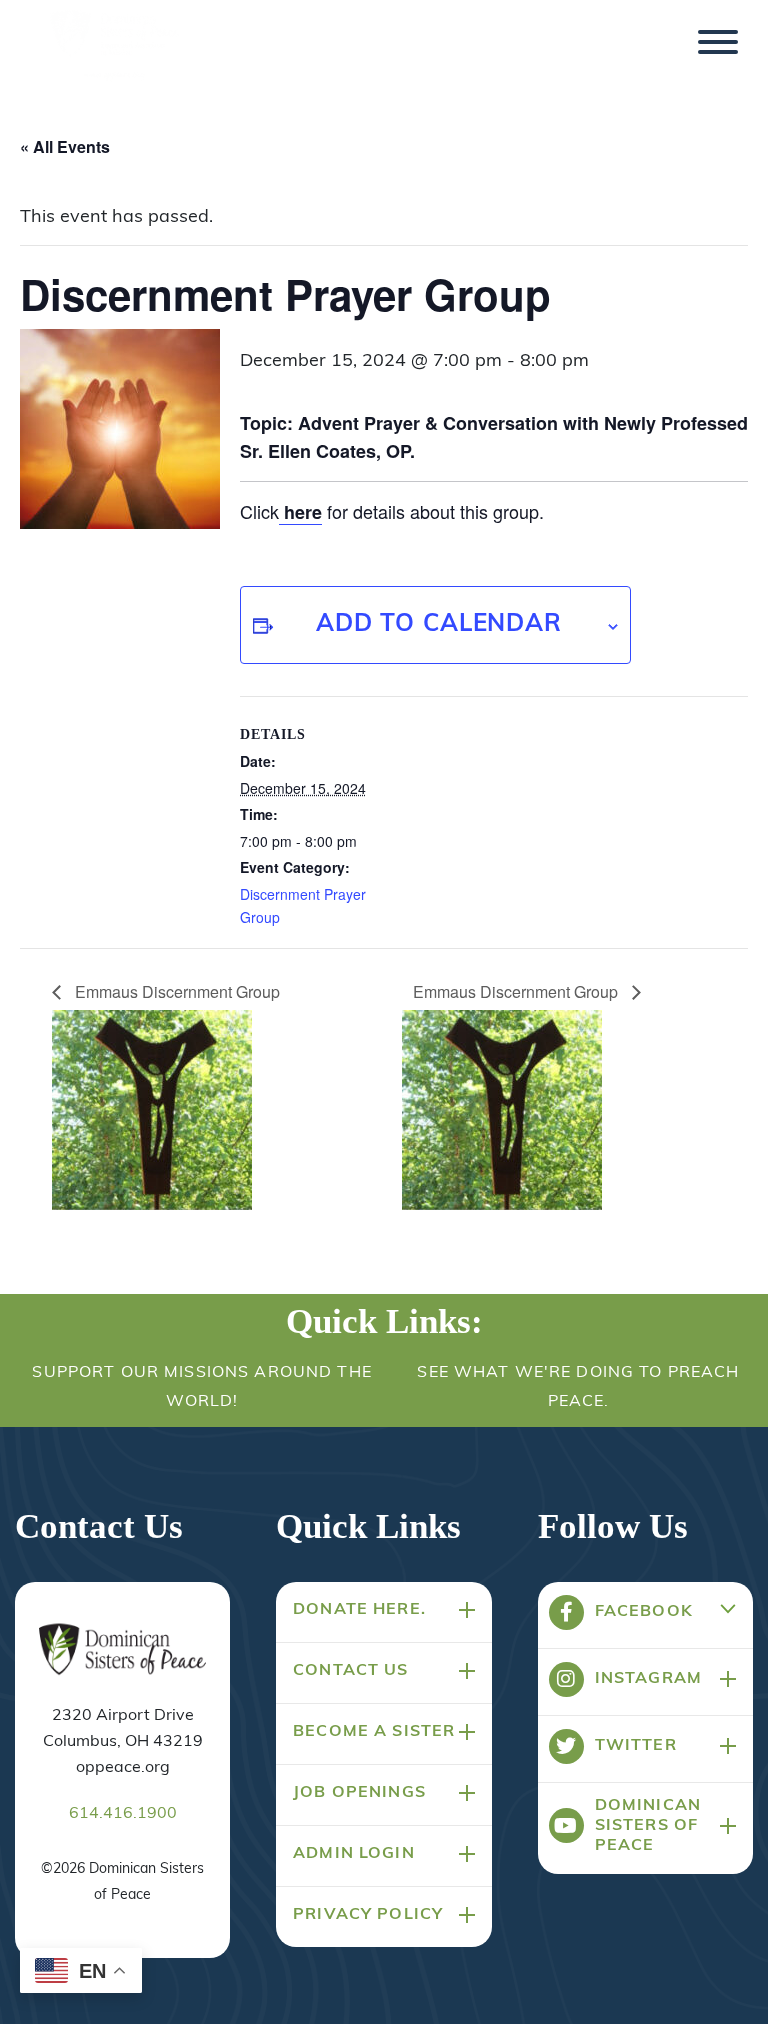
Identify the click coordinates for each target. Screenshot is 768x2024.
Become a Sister (374, 1732)
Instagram (648, 1679)
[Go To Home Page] (123, 1650)
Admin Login (354, 1854)
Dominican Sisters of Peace (648, 1826)
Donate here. (359, 1610)
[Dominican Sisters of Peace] (115, 48)
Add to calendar (439, 625)
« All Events (65, 146)
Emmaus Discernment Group (177, 991)
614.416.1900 (123, 1814)
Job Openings (359, 1793)
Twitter (636, 1746)
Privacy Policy (368, 1915)
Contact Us (350, 1671)
